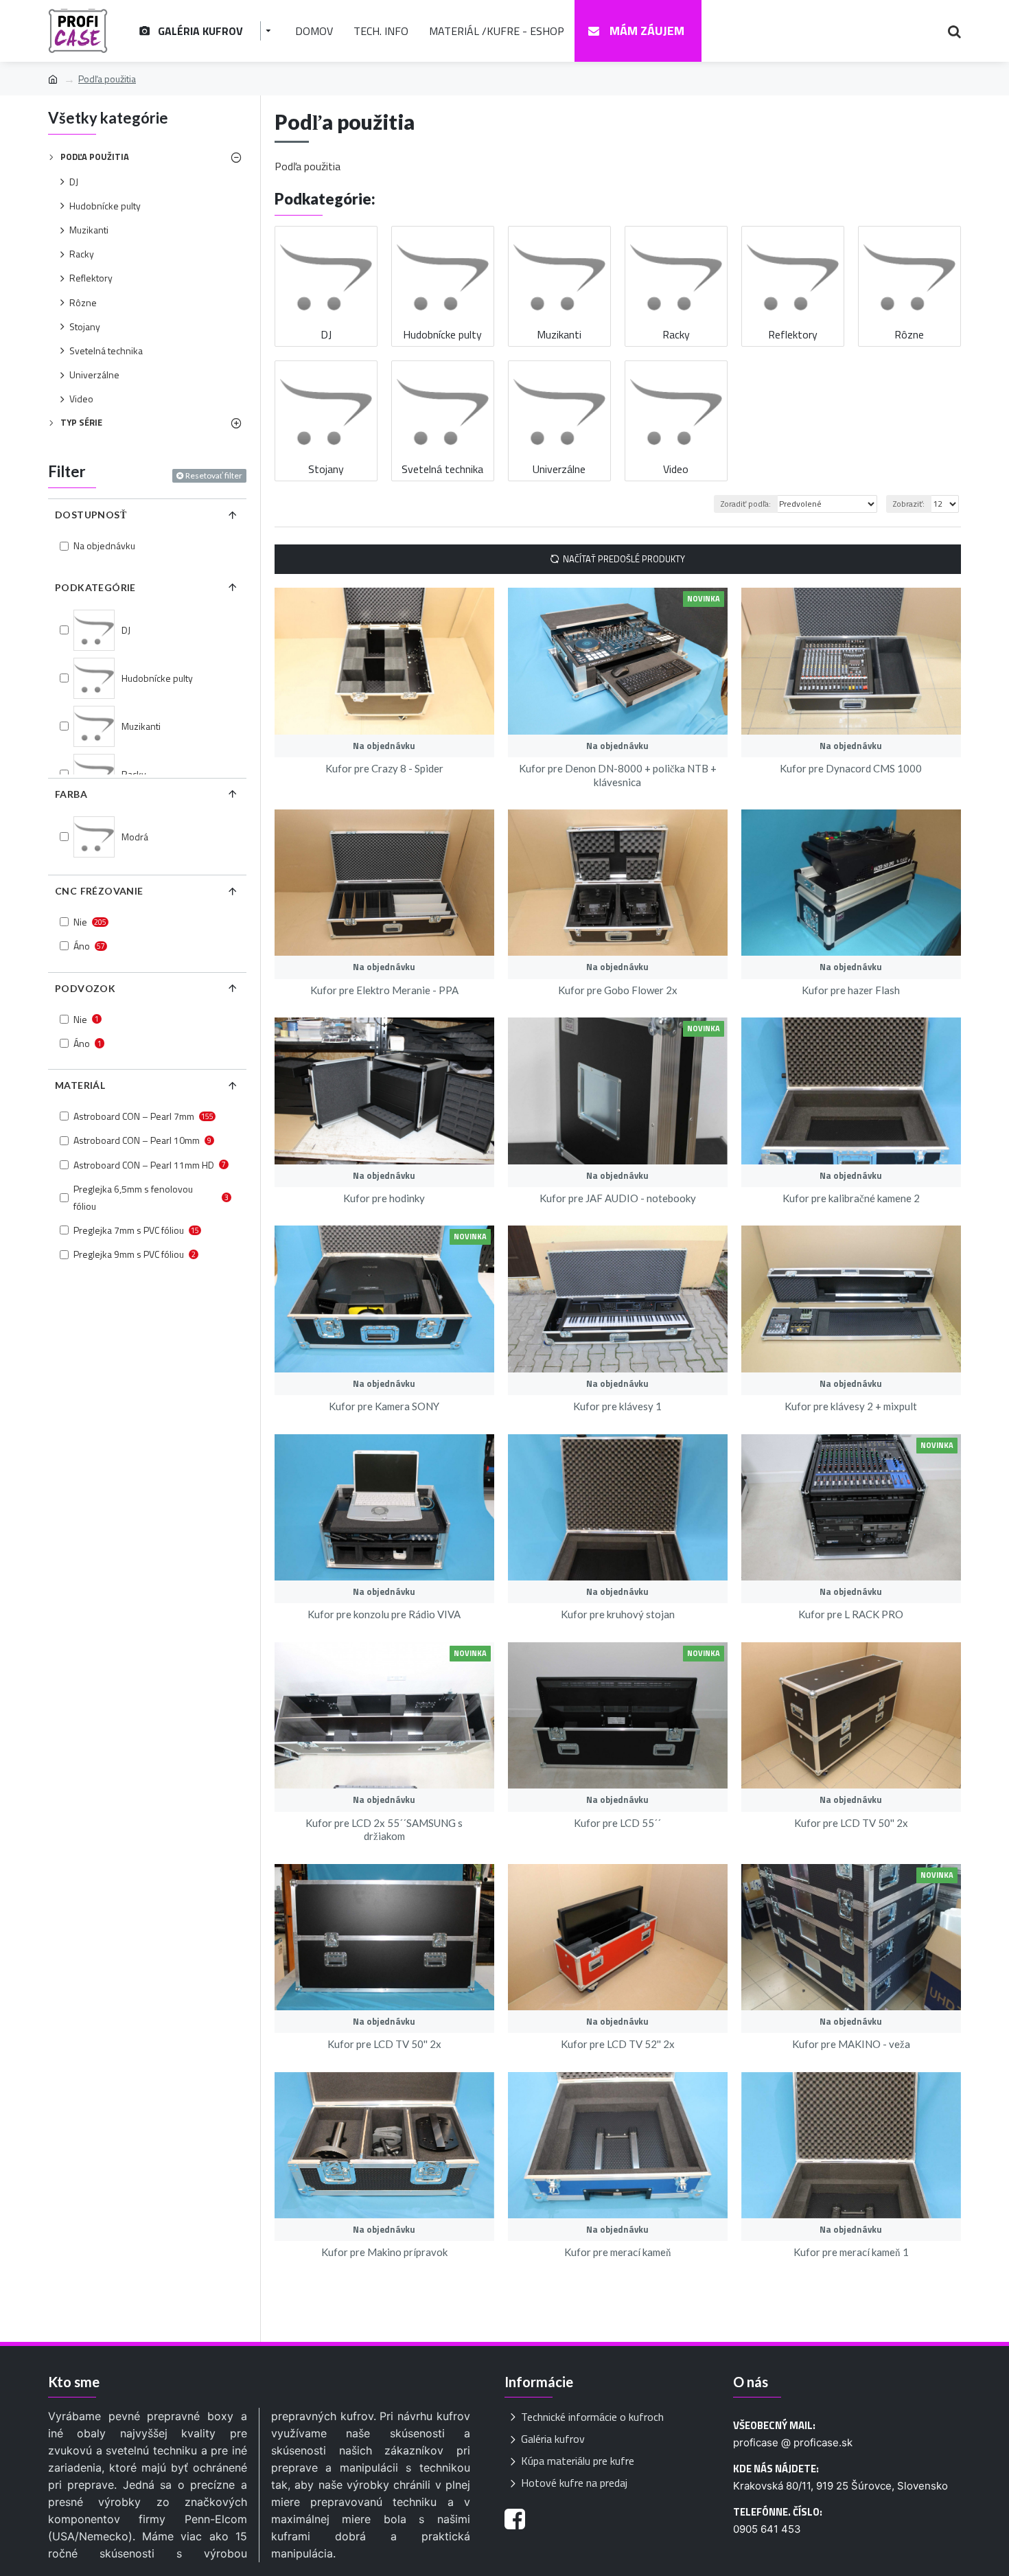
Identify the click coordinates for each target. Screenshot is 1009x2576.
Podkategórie (95, 587)
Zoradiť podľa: (746, 504)
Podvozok (85, 988)
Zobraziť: (909, 504)
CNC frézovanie (99, 891)
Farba (71, 794)
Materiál (80, 1085)
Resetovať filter (214, 475)
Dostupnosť (91, 515)
